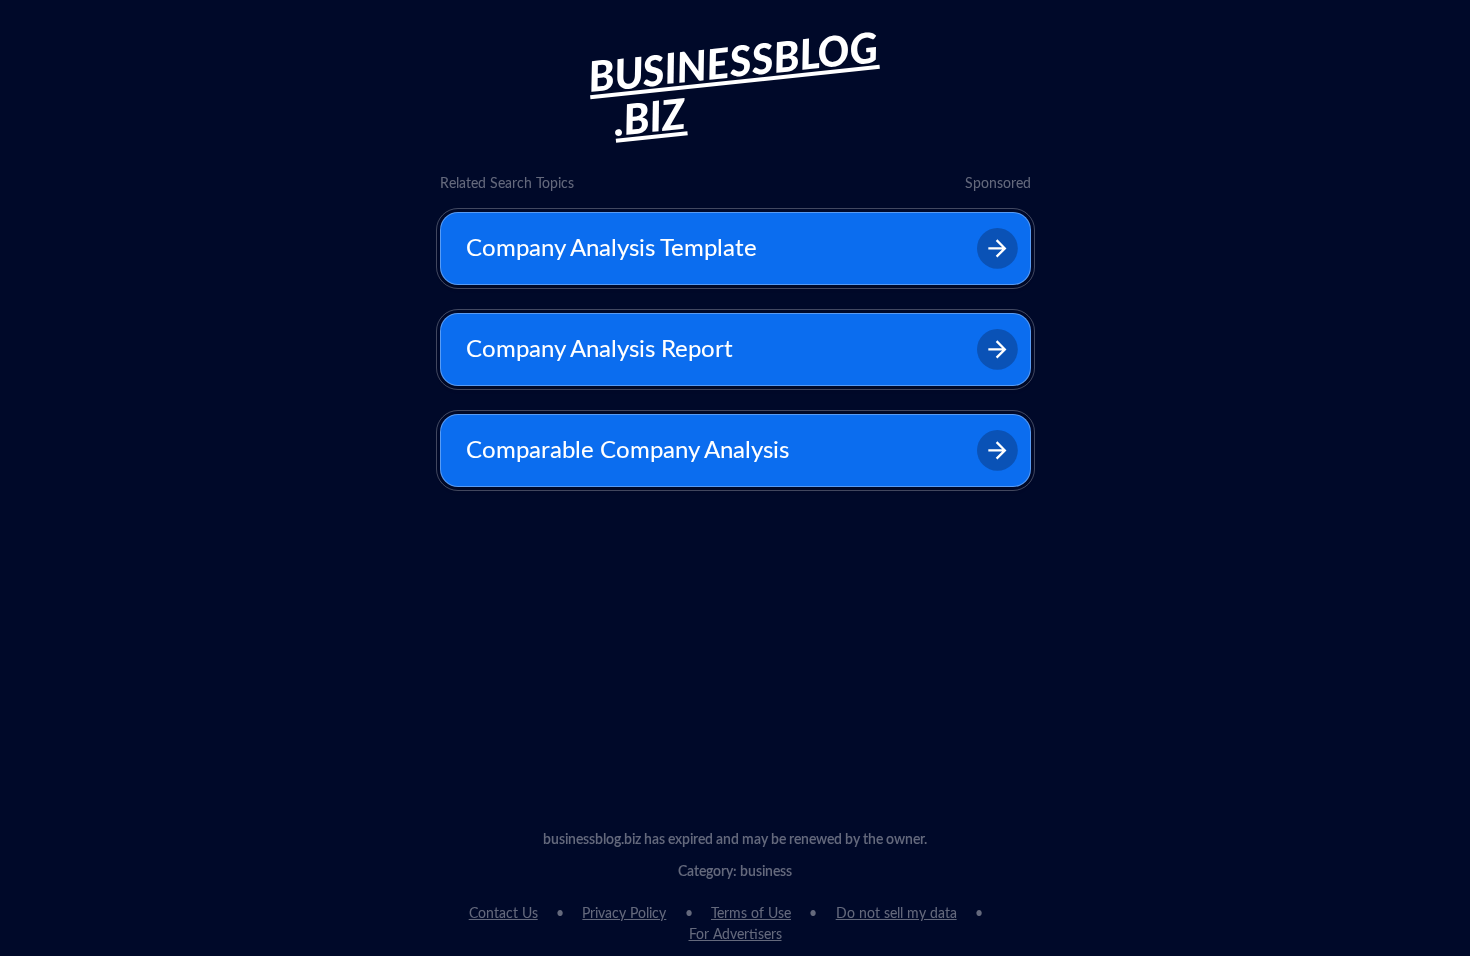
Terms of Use (751, 914)
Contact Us (503, 914)
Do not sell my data (896, 914)
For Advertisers (735, 935)
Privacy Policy (624, 914)
